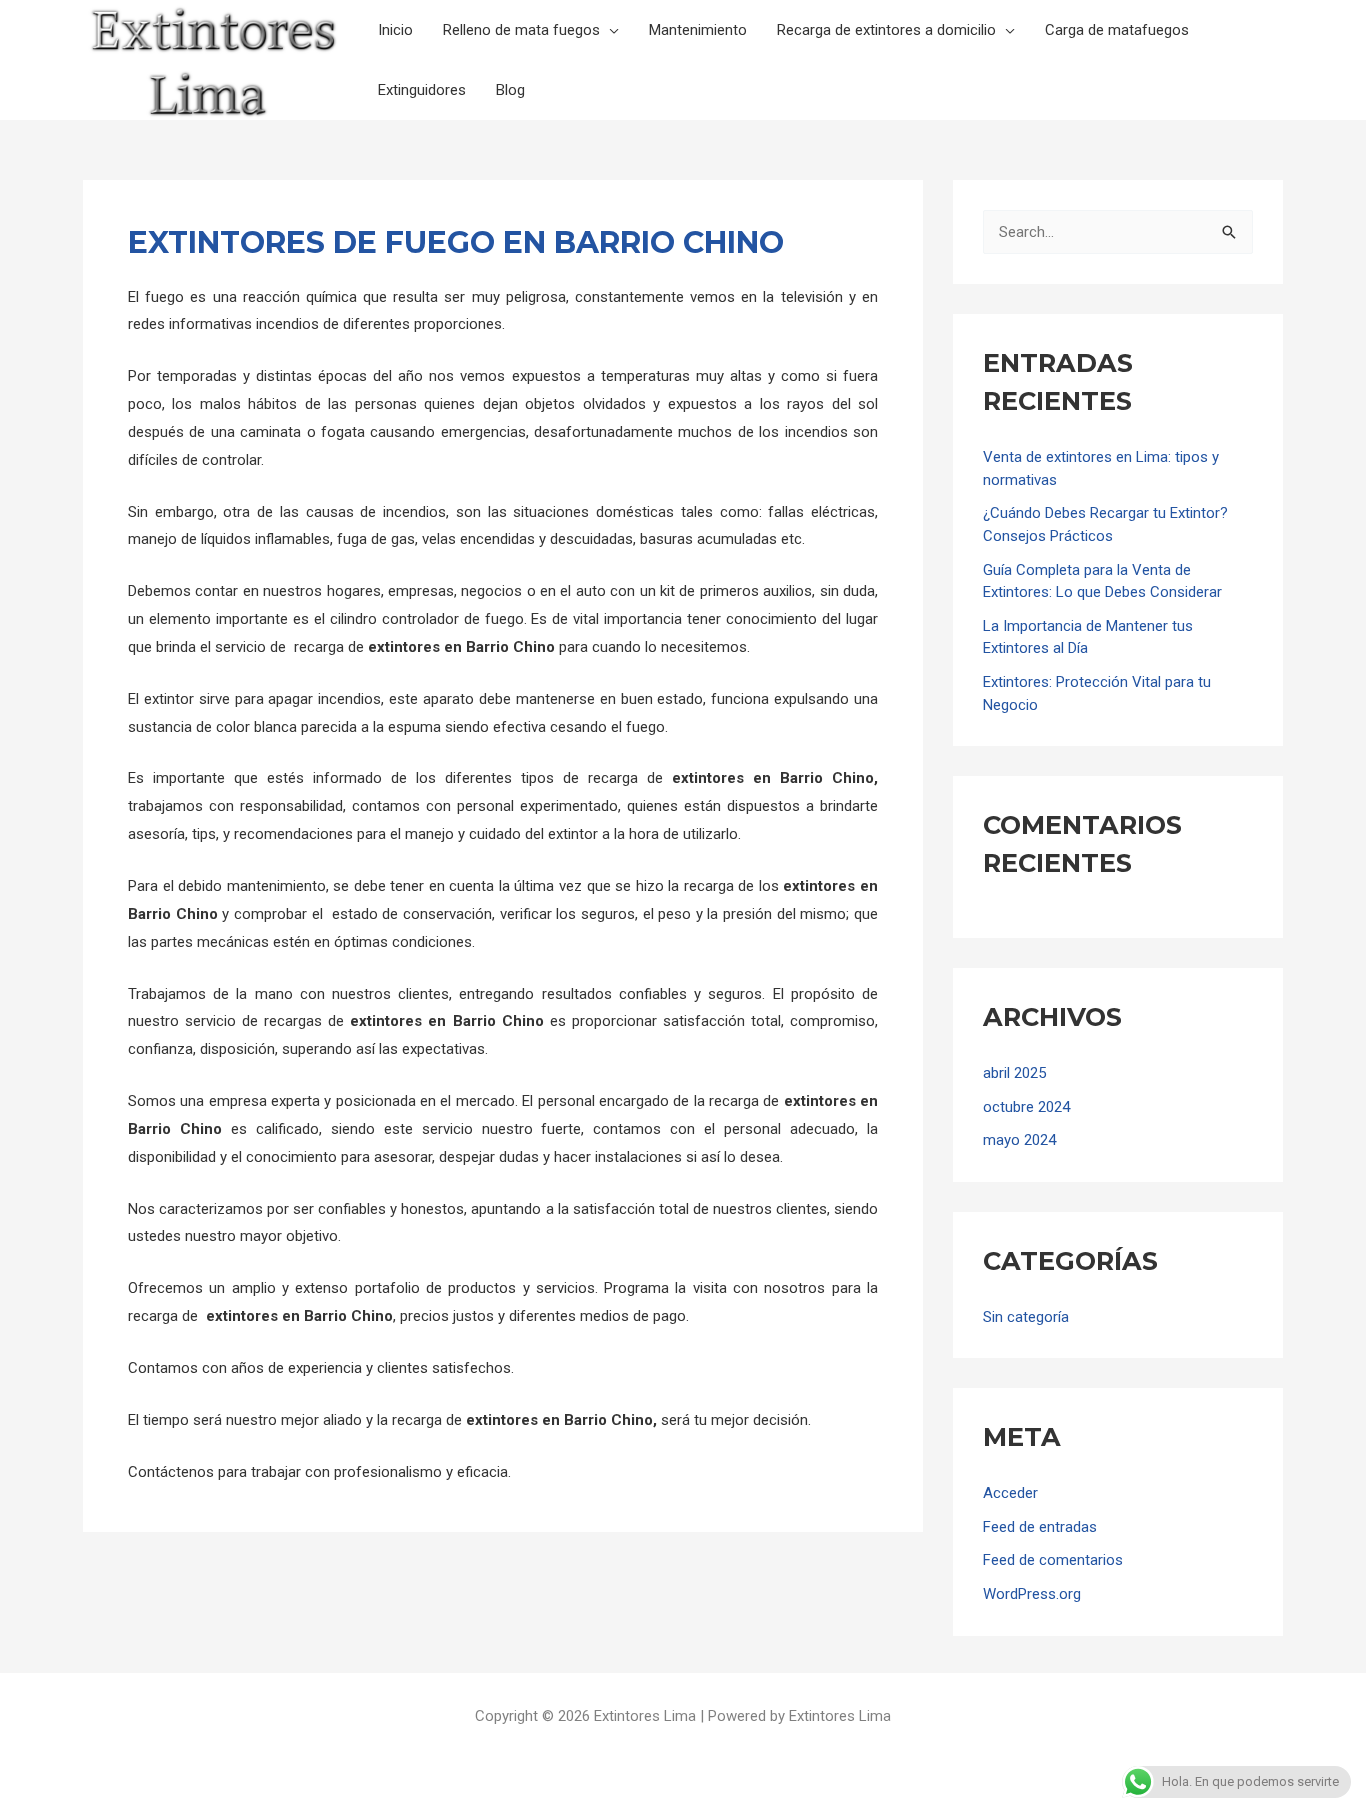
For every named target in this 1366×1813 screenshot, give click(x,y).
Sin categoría (1026, 1317)
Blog (510, 90)
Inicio (395, 30)
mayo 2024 (1019, 1140)
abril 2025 (1014, 1073)
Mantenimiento (698, 30)
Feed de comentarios (1053, 1560)
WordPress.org (1032, 1594)
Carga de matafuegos (1117, 30)
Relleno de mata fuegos (521, 30)
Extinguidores (422, 90)
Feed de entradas (1040, 1527)
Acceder (1010, 1493)
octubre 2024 (1026, 1107)
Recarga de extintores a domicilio (886, 30)
